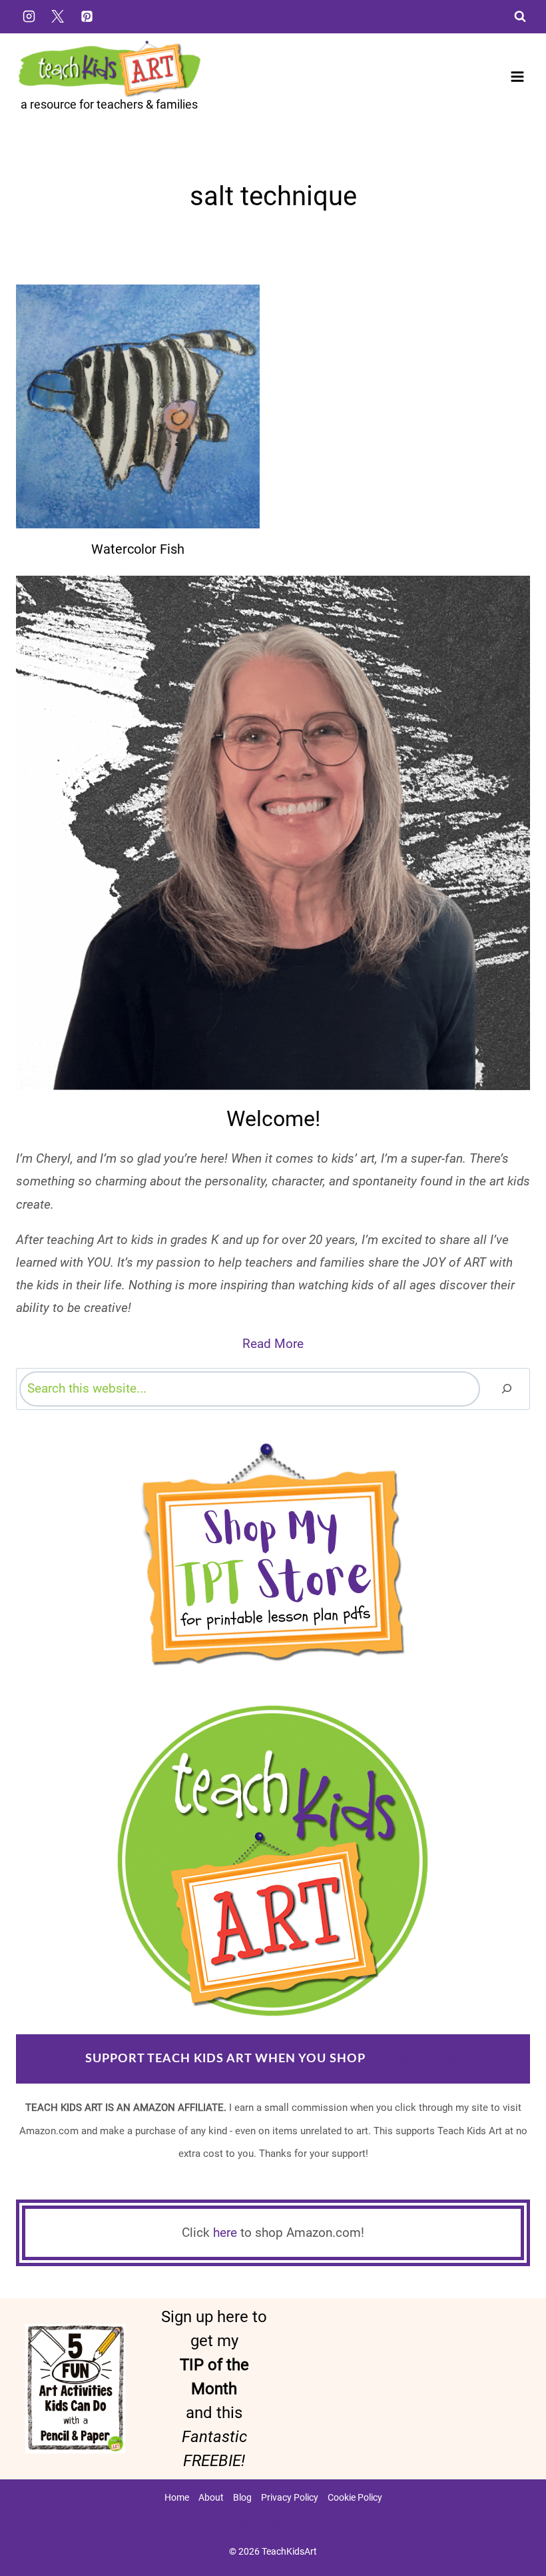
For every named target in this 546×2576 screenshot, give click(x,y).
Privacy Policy (290, 2497)
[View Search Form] (520, 17)
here (225, 2233)
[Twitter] (58, 16)
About (211, 2497)
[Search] (507, 1389)
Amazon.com (414, 2059)
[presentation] (138, 406)
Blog (242, 2497)
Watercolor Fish (138, 549)
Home (177, 2497)
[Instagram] (29, 16)
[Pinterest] (87, 16)
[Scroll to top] (513, 2523)
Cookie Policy (355, 2497)
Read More (273, 1344)
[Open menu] (517, 76)
